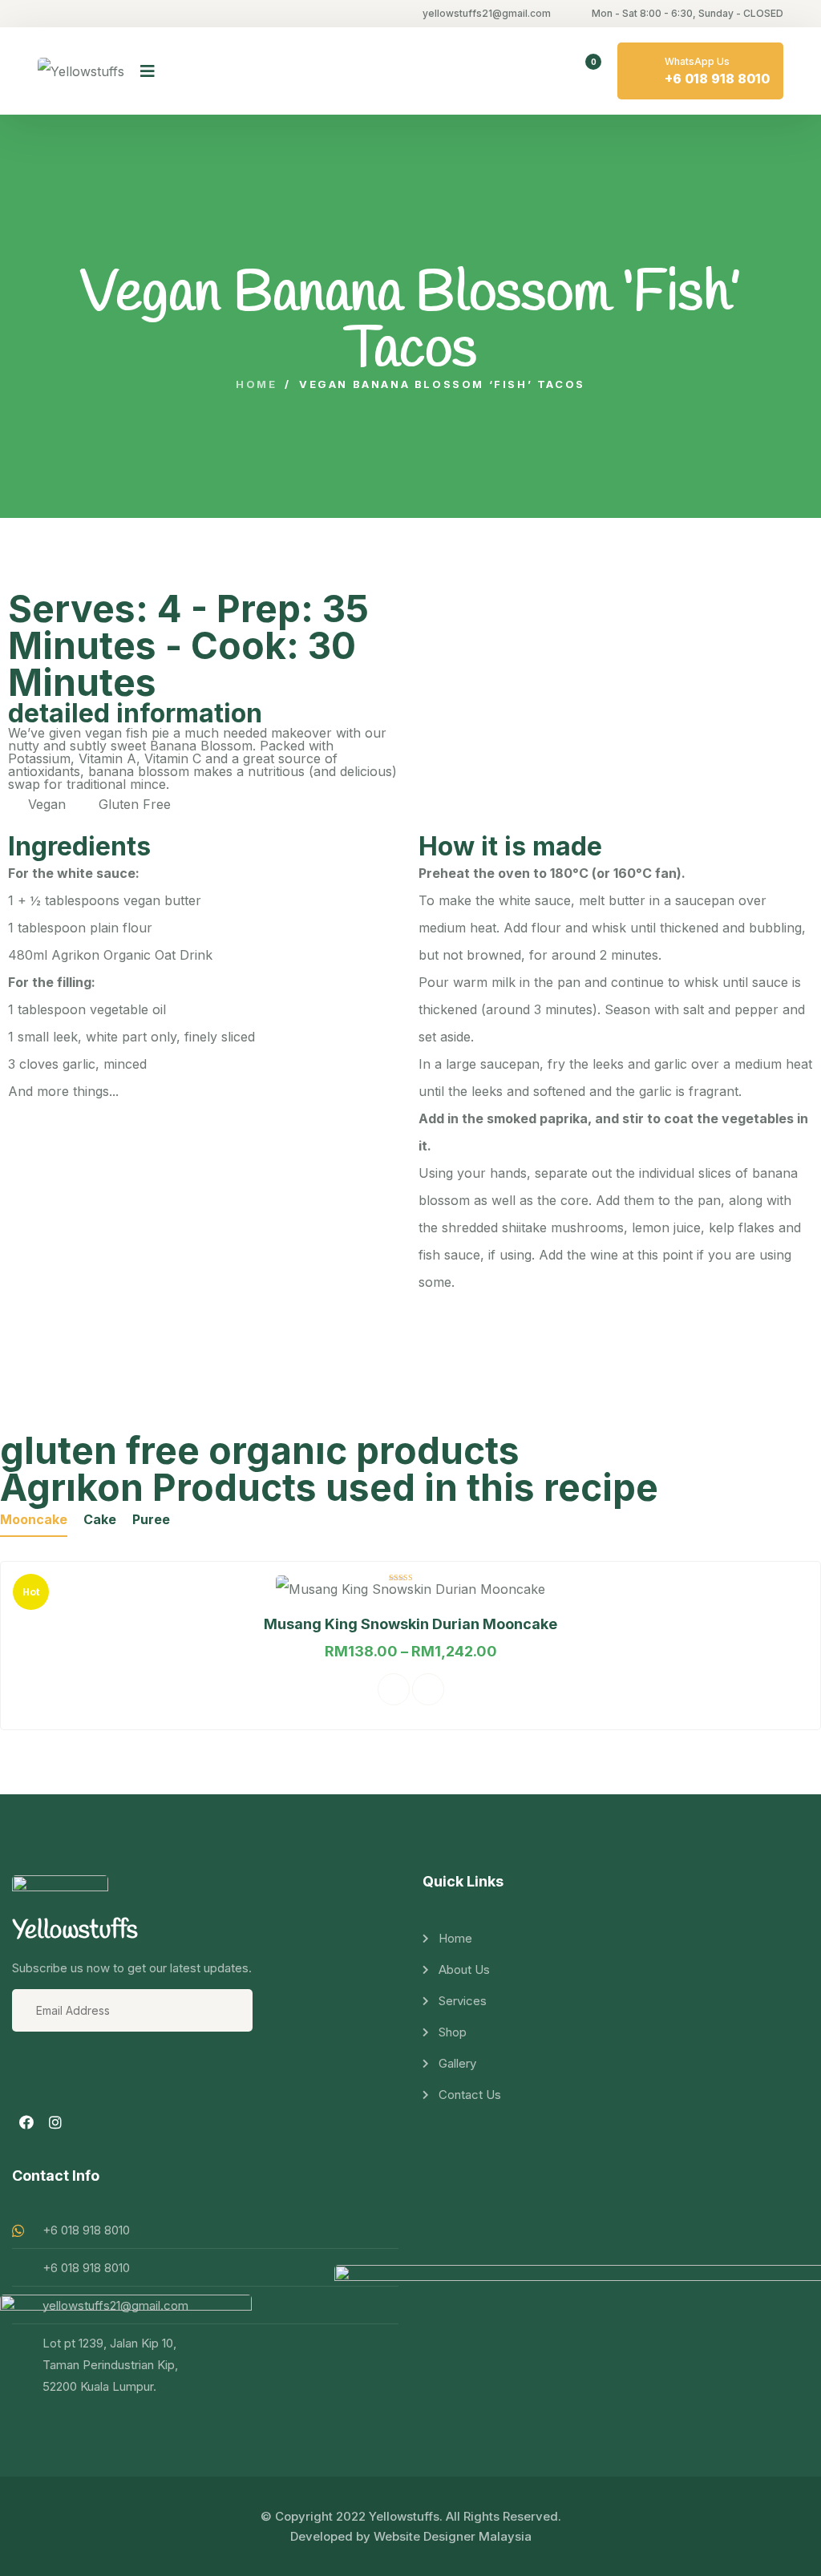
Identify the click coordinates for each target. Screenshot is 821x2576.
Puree (151, 1519)
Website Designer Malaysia (453, 2536)
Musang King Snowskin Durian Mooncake (410, 1624)
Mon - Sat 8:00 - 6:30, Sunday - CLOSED (688, 13)
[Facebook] (26, 2122)
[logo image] (81, 71)
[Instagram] (55, 2122)
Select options (394, 1689)
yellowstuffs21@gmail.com (487, 13)
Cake (100, 1519)
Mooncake (34, 1519)
